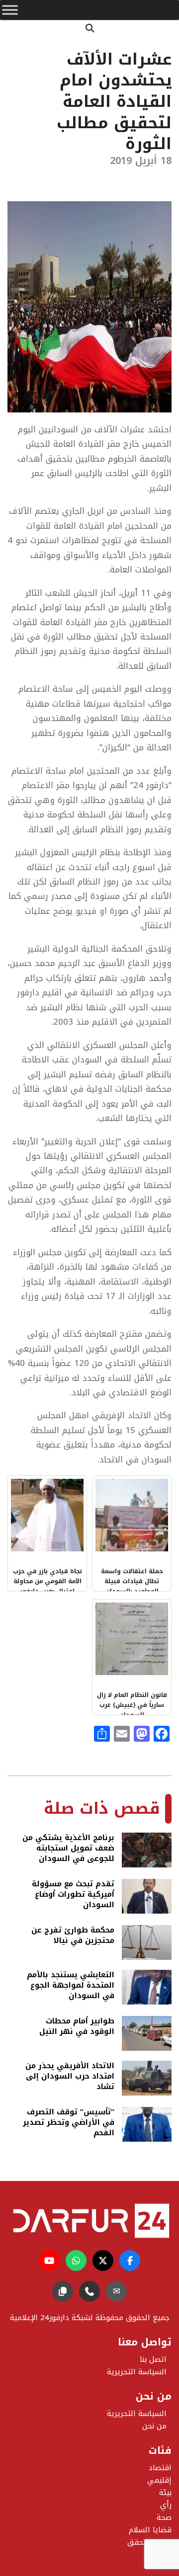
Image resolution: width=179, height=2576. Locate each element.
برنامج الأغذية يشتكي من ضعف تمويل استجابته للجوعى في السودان (68, 1848)
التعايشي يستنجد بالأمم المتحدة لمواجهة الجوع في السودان (71, 1985)
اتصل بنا (153, 2359)
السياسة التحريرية (137, 2414)
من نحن (154, 2426)
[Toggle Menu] (10, 10)
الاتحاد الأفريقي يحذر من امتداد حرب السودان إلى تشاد (70, 2076)
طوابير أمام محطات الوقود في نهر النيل (77, 2027)
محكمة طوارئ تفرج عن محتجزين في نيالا (73, 1936)
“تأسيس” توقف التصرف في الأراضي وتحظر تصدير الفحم (69, 2123)
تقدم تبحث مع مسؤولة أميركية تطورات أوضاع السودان (73, 1894)
